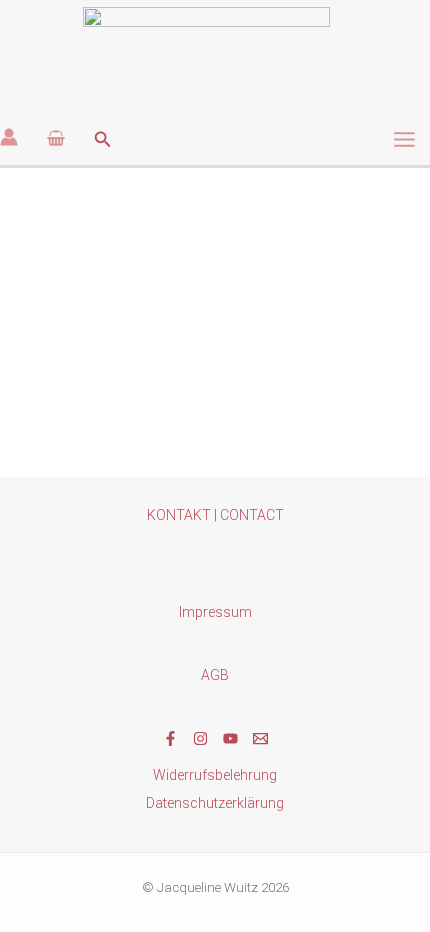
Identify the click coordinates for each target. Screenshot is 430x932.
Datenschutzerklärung (215, 803)
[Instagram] (200, 738)
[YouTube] (230, 738)
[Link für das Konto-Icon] (9, 137)
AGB (215, 675)
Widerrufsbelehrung (215, 775)
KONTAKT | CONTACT (215, 515)
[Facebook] (170, 738)
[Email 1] (260, 738)
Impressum (215, 612)
